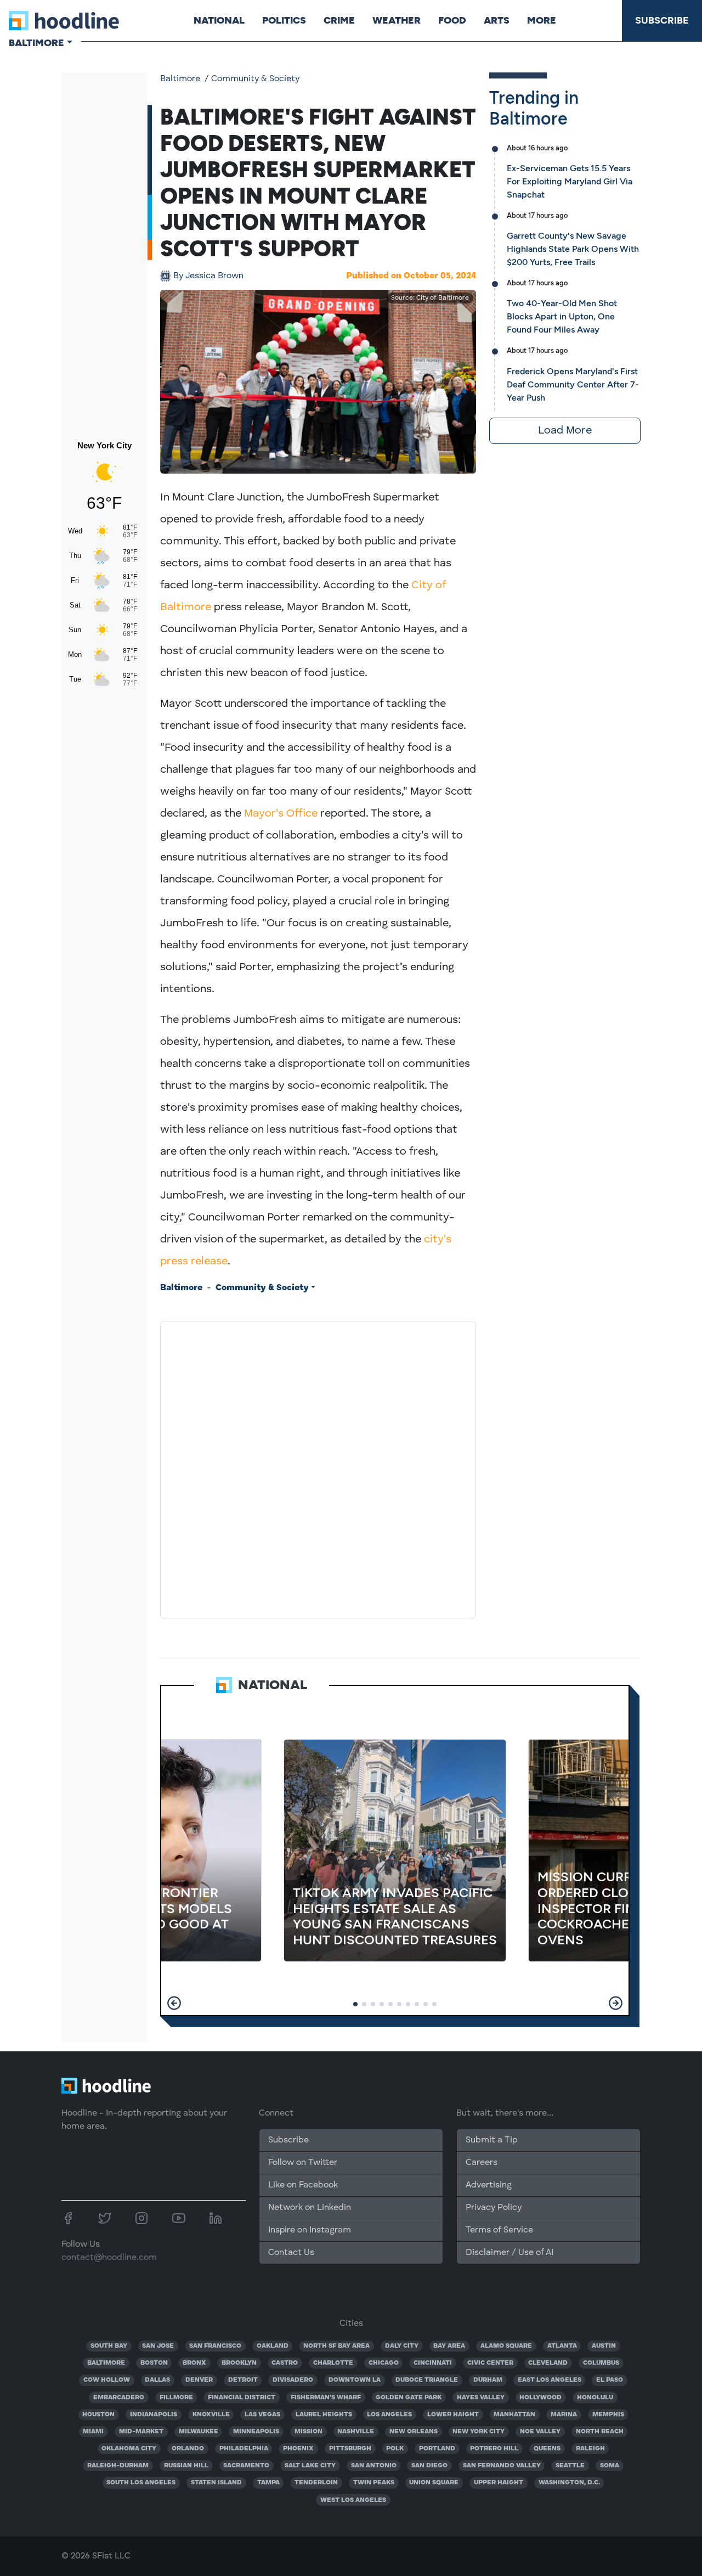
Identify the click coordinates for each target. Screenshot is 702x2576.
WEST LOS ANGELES (353, 2500)
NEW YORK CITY (479, 2432)
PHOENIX (298, 2449)
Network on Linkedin (310, 2208)
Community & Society (255, 79)
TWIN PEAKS (374, 2483)
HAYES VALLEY (481, 2398)
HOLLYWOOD (540, 2398)
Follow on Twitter (303, 2163)
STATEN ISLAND (216, 2483)
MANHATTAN (514, 2415)
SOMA (610, 2466)
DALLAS (157, 2380)
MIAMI (93, 2432)
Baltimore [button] (36, 43)
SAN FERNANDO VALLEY (502, 2466)
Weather (397, 20)
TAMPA (268, 2483)
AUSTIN (604, 2346)
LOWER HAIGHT (453, 2415)
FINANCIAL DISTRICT (242, 2398)
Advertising (489, 2185)
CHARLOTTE (333, 2363)
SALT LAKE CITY (310, 2466)
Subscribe (662, 20)
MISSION (308, 2432)
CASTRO (285, 2363)
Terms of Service (499, 2230)
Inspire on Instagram (310, 2230)
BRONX (194, 2363)
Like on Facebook (303, 2185)
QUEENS (547, 2449)
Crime (339, 20)
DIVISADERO (293, 2380)
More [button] (542, 20)
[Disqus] (318, 1467)
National (219, 20)
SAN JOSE (158, 2346)
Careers (482, 2163)
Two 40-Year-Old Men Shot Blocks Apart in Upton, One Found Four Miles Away (562, 316)
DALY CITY (402, 2346)
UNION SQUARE (434, 2483)
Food (452, 20)
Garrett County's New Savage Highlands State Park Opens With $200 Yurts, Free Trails (573, 249)
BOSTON (154, 2363)
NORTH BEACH (600, 2432)
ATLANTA (562, 2346)
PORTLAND (437, 2449)
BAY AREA (449, 2346)
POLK (395, 2449)
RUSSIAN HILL (186, 2466)
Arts (497, 20)
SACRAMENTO (246, 2466)
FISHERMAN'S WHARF (326, 2398)
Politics (284, 20)
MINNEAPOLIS (256, 2432)
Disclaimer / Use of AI (509, 2253)
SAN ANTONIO (374, 2466)
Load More (565, 431)
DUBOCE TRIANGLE (427, 2380)
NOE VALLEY (540, 2432)
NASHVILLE (356, 2432)
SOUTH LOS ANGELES (141, 2483)
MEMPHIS (608, 2415)
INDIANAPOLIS (154, 2415)
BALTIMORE (106, 2363)
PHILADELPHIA (244, 2449)
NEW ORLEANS (414, 2432)
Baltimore (180, 79)
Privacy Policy (494, 2208)
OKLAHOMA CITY (129, 2449)
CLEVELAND (548, 2363)
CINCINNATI (433, 2363)
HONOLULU (595, 2398)
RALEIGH (590, 2449)
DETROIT (243, 2380)
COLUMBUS (601, 2363)
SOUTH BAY (109, 2346)
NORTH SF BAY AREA (336, 2346)
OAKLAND (273, 2346)
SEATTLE (570, 2466)
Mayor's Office (281, 814)
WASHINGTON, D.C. (569, 2483)
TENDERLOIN (316, 2483)
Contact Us (291, 2253)
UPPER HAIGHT (499, 2483)
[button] (174, 2003)
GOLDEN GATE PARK (409, 2398)
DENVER (199, 2380)
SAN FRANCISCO (215, 2346)
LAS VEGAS (262, 2415)
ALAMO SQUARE (506, 2346)
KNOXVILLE (211, 2415)
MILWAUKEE (199, 2432)
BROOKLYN (239, 2363)
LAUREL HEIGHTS (324, 2415)
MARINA (564, 2415)
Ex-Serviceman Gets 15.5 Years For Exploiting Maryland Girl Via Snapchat (570, 181)
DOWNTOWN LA (355, 2380)
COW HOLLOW (107, 2380)
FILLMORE (176, 2398)
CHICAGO (384, 2363)
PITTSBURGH (350, 2449)
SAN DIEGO (429, 2466)
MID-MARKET (141, 2432)
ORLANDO (188, 2449)
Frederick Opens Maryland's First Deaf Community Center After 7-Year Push (573, 384)
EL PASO (610, 2380)
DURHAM (488, 2380)
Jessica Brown (208, 276)
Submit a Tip (491, 2140)
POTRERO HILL (494, 2449)
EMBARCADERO (119, 2398)
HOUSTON (98, 2415)
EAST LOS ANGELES (550, 2380)
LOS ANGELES (389, 2415)
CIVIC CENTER (490, 2363)
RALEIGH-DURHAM (118, 2466)
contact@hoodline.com (109, 2258)
